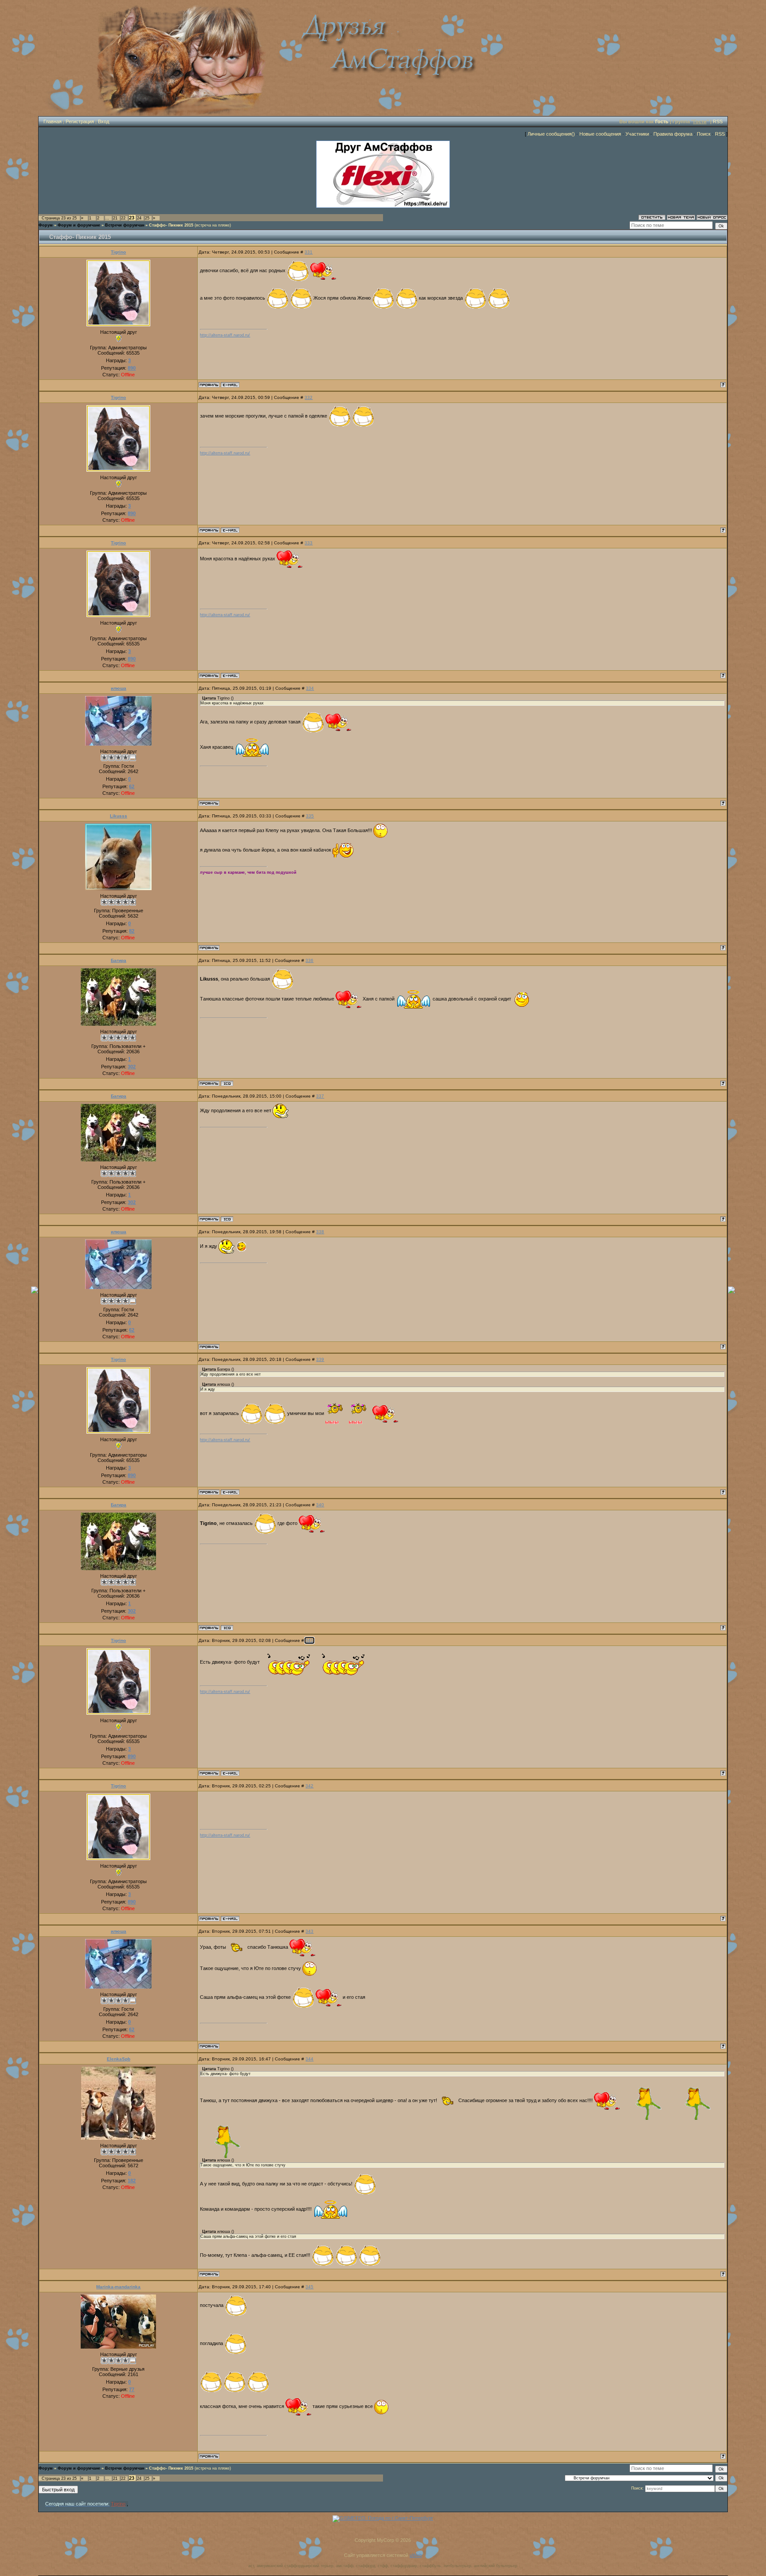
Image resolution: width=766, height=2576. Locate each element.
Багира (119, 960)
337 (320, 1096)
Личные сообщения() (551, 134)
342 (309, 1786)
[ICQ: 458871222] (227, 1083)
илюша (119, 688)
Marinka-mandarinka (118, 2287)
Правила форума (673, 134)
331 (309, 252)
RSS (718, 121)
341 (309, 1640)
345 (309, 2287)
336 (309, 960)
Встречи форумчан (125, 225)
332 (309, 397)
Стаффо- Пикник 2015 (171, 225)
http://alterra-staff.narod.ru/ (225, 335)
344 (309, 2059)
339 (320, 1359)
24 (139, 218)
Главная (53, 121)
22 (123, 218)
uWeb (416, 2555)
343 (309, 1931)
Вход (104, 121)
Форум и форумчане (79, 225)
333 (309, 543)
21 (115, 218)
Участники (637, 134)
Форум (46, 225)
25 (147, 218)
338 (320, 1232)
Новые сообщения (600, 134)
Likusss (119, 816)
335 (310, 816)
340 (320, 1505)
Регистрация (80, 121)
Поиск (704, 134)
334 (310, 688)
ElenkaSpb (119, 2059)
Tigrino (118, 252)
